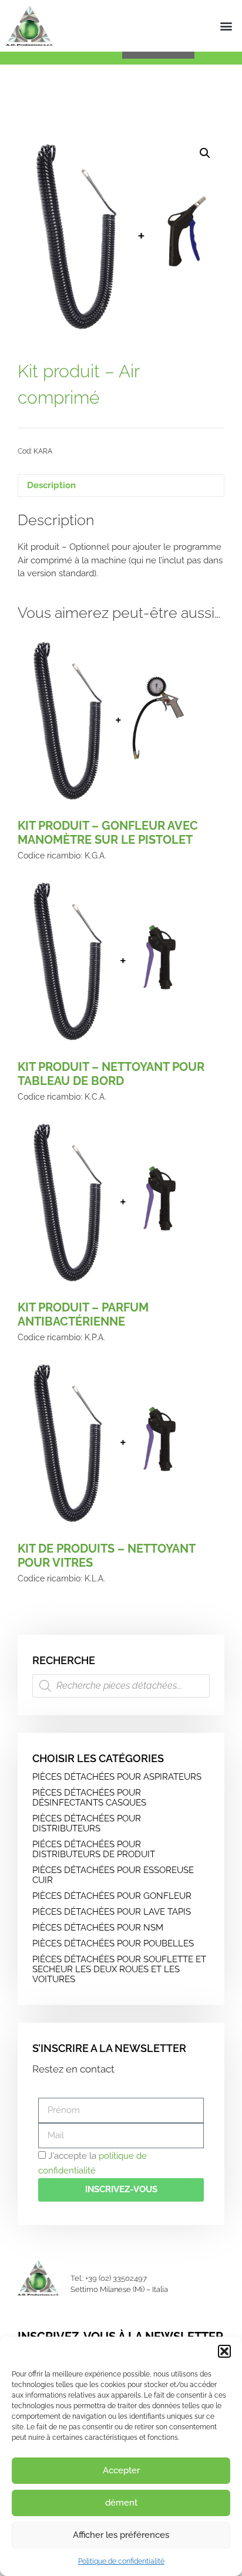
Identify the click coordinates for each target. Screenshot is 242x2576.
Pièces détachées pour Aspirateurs (117, 1777)
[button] (224, 2351)
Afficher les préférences (121, 2535)
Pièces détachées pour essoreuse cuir (113, 1875)
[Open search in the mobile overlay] (121, 1686)
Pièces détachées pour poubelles (113, 1943)
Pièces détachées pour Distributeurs (87, 1823)
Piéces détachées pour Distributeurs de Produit (94, 1849)
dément (121, 2503)
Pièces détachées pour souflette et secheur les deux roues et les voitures (119, 1969)
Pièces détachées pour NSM (98, 1928)
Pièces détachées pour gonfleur (112, 1896)
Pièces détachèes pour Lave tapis (112, 1912)
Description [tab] (51, 485)
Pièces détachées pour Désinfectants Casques (89, 1798)
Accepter (121, 2470)
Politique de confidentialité (121, 2561)
